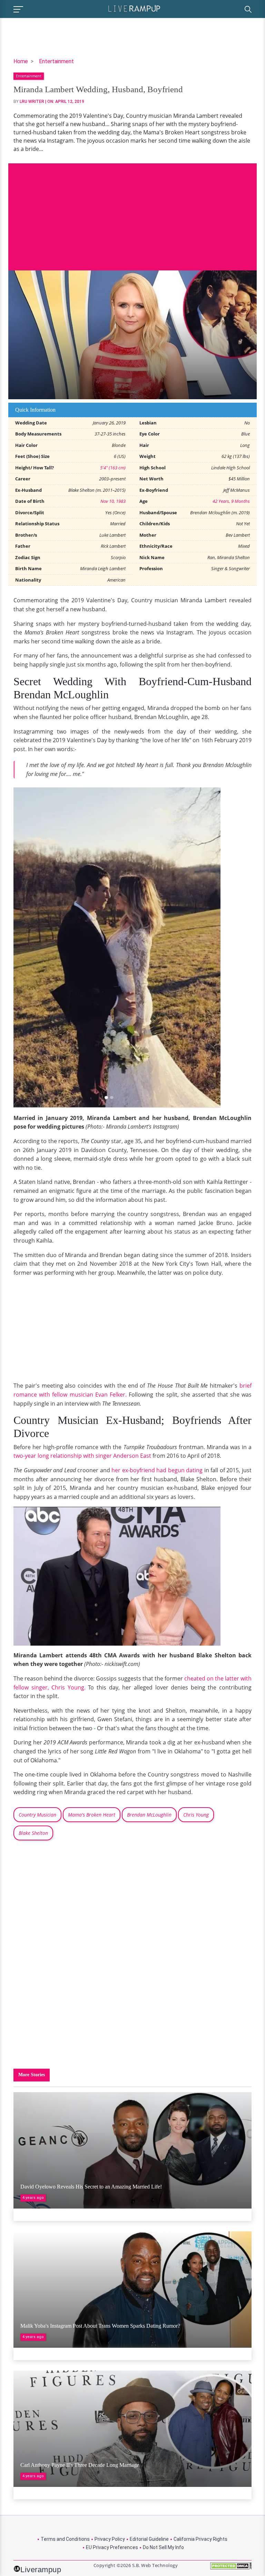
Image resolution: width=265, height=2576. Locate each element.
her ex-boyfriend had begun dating (157, 1470)
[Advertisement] (132, 212)
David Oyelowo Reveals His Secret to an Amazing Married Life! (91, 2187)
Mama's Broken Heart (92, 1815)
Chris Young (196, 1815)
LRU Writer (32, 102)
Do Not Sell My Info (163, 2547)
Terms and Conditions (65, 2539)
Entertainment (56, 61)
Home (21, 61)
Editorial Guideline (149, 2539)
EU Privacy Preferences (112, 2547)
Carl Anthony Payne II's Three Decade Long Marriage (80, 2465)
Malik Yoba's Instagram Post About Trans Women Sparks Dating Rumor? (100, 2326)
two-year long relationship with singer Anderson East (82, 1456)
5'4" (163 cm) (113, 468)
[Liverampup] (134, 8)
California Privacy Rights (200, 2539)
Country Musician (37, 1815)
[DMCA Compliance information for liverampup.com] (231, 2568)
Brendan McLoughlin (149, 1815)
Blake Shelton (33, 1833)
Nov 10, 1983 (113, 501)
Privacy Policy (110, 2539)
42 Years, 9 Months (231, 501)
